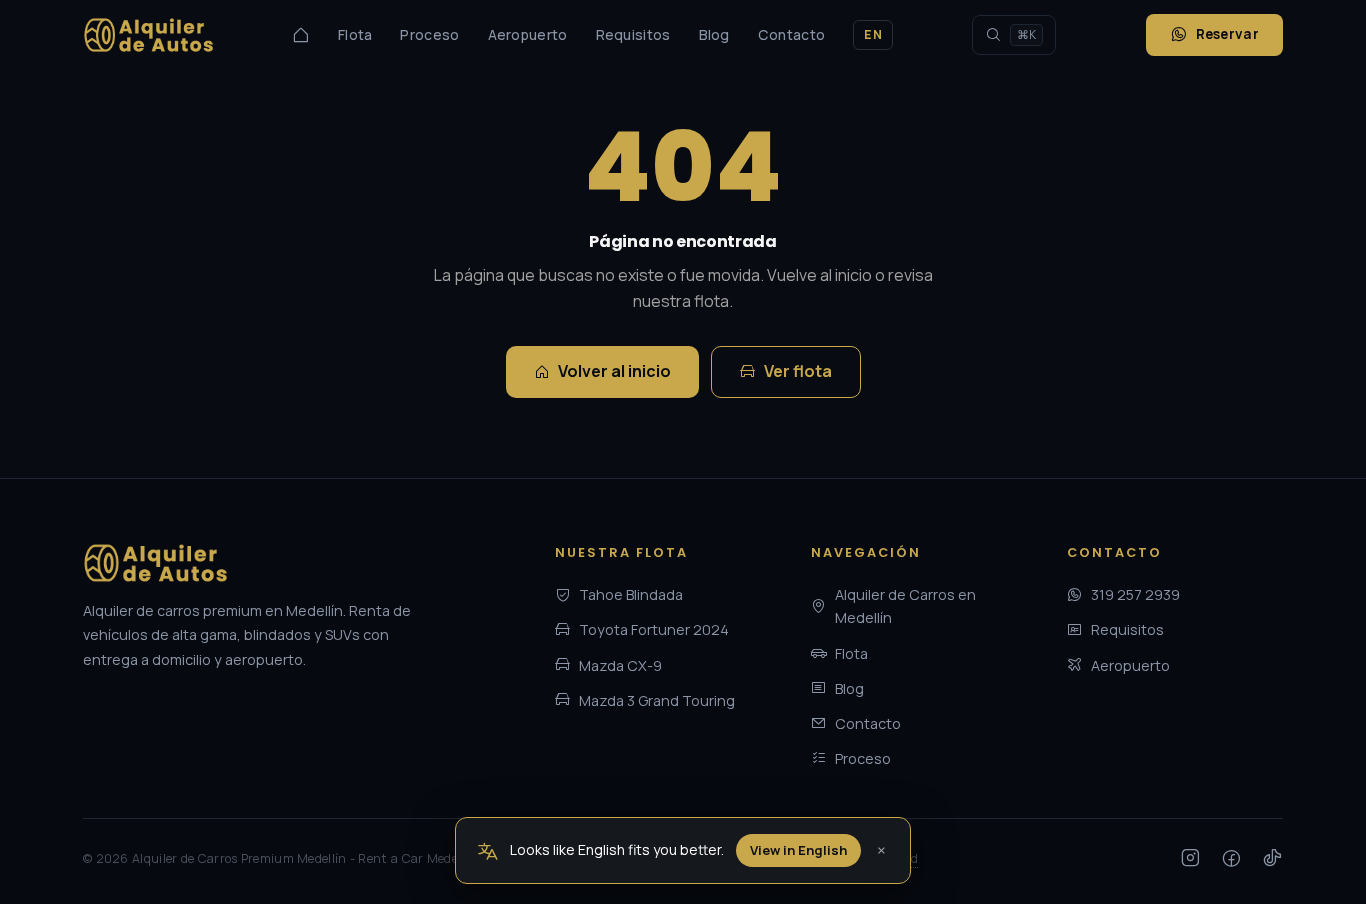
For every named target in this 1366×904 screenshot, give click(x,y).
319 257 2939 (1135, 594)
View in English (798, 850)
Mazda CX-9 (620, 665)
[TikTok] (1272, 859)
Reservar (1227, 34)
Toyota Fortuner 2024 (654, 629)
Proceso (429, 34)
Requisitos (633, 34)
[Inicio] (301, 35)
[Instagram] (1190, 859)
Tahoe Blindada (631, 594)
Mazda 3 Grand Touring (657, 700)
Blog (714, 34)
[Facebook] (1231, 859)
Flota (355, 34)
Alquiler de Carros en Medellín (905, 606)
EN (873, 34)
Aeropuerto (528, 34)
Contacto (791, 34)
